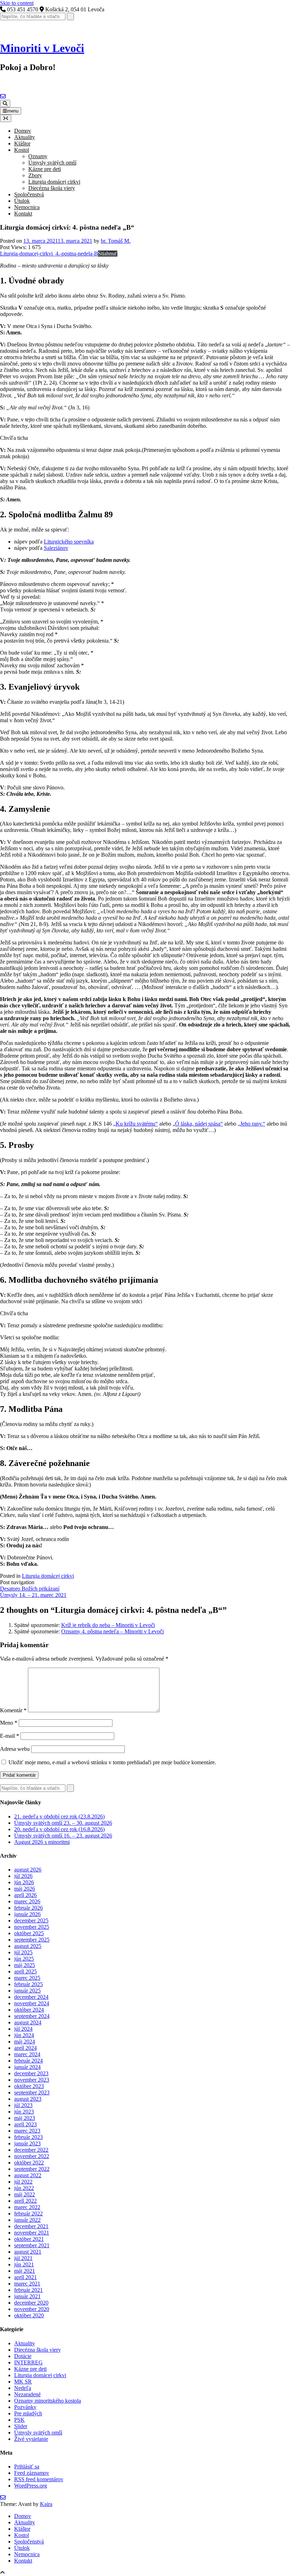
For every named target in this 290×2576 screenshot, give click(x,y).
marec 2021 (27, 2284)
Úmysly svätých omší (52, 163)
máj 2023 (25, 2118)
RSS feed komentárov (39, 2479)
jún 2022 (24, 2188)
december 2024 (31, 1997)
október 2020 (29, 2315)
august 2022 (28, 2175)
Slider (21, 2426)
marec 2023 (27, 2131)
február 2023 (28, 2137)
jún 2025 (24, 1959)
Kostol (22, 150)
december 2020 (31, 2303)
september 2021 (32, 2245)
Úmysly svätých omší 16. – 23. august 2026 (63, 1836)
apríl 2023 (25, 2124)
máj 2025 (25, 1965)
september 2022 (32, 2169)
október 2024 (29, 2010)
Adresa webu (15, 1749)
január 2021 (27, 2296)
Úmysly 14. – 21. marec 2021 (33, 1595)
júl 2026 (23, 1876)
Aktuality (25, 137)
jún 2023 (24, 2112)
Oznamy (38, 156)
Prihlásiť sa (27, 2466)
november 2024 (32, 2003)
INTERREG (28, 2362)
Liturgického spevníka (69, 542)
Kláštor (22, 143)
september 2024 (32, 2016)
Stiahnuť (108, 254)
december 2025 (31, 1920)
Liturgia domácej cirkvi (54, 182)
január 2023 (27, 2143)
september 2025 (32, 1940)
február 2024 (28, 2061)
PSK (19, 2420)
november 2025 (32, 1927)
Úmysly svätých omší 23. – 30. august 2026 (63, 1823)
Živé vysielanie (31, 2439)
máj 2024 (25, 2042)
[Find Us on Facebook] (8, 96)
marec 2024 (27, 2054)
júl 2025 (23, 1952)
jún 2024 (24, 2035)
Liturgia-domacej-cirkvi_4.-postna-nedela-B (49, 254)
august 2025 (28, 1946)
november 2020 (32, 2309)
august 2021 (28, 2252)
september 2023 (32, 2092)
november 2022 (32, 2156)
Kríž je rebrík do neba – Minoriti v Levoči (108, 1625)
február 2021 (28, 2290)
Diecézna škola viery (52, 188)
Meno (9, 1723)
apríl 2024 (25, 2048)
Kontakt (23, 214)
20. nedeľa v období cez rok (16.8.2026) (59, 1829)
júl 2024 (23, 2029)
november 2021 (32, 2233)
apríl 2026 (25, 1895)
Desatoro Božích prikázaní (30, 1589)
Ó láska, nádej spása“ (199, 1124)
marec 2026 (27, 1901)
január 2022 (27, 2220)
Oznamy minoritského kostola (48, 2401)
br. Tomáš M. (116, 241)
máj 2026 (25, 1889)
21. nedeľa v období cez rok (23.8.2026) (59, 1816)
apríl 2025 (25, 1971)
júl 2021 (23, 2258)
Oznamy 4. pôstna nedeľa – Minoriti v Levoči (112, 1631)
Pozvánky (25, 2407)
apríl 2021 (25, 2277)
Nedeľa (23, 2388)
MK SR (23, 2382)
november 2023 (32, 2080)
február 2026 (28, 1908)
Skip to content (17, 3)
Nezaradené (27, 2394)
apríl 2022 (25, 2201)
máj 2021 (25, 2271)
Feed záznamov (32, 2473)
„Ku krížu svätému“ (135, 1124)
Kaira (46, 2504)
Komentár (13, 1710)
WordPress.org (31, 2486)
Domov (23, 131)
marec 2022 (27, 2207)
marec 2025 (27, 1978)
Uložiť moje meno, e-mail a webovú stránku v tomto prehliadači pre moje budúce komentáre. (112, 1762)
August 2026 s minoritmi (42, 1842)
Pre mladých (28, 2413)
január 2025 (27, 1991)
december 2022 (31, 2150)
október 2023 (29, 2086)
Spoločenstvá (29, 194)
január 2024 (27, 2067)
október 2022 (29, 2163)
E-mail (10, 1736)
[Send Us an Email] (3, 96)
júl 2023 (23, 2105)
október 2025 (29, 1933)
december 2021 (31, 2226)
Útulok (22, 201)
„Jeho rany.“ (251, 1124)
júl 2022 (23, 2182)
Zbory (35, 175)
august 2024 (28, 2022)
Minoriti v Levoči (42, 48)
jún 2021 (24, 2264)
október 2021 (29, 2239)
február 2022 (28, 2213)
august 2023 (28, 2099)
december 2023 (31, 2073)
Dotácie (23, 2356)
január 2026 (27, 1914)
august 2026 (28, 1870)
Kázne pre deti (45, 169)
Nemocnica (27, 207)
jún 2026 (24, 1882)
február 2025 (28, 1984)
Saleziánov (56, 548)
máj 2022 (25, 2194)
